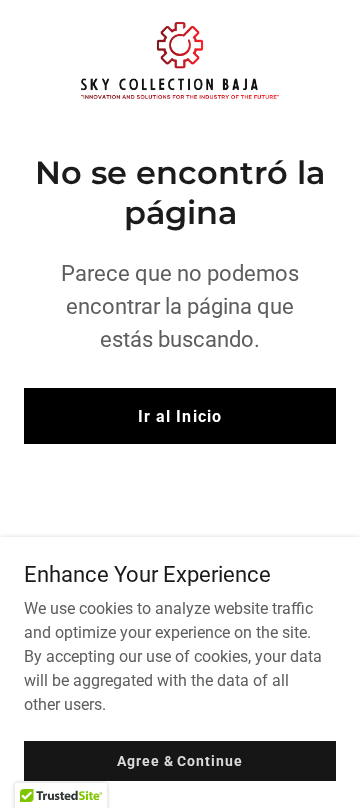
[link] (180, 60)
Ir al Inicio (179, 416)
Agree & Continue (179, 760)
